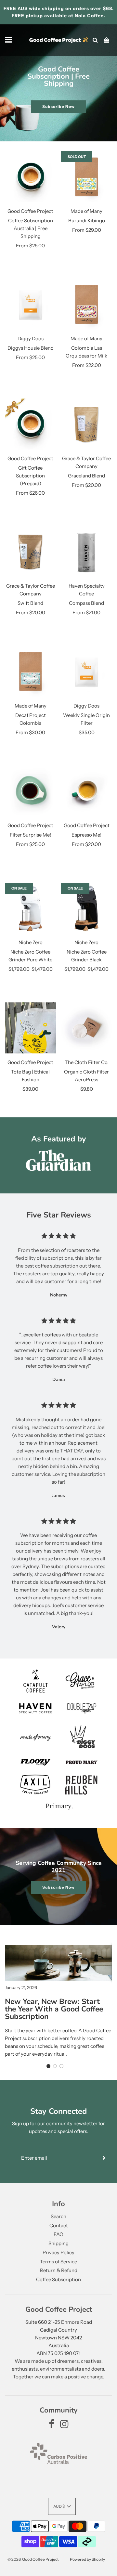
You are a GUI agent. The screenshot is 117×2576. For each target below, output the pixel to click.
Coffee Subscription (58, 2279)
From (30, 246)
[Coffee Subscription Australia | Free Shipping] (31, 177)
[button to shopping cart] (106, 40)
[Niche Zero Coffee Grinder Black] (87, 908)
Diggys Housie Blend (31, 348)
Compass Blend (86, 603)
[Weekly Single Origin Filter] (87, 671)
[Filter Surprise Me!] (31, 791)
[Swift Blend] (31, 552)
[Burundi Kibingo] (87, 177)
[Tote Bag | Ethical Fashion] (31, 1028)
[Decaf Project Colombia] (31, 671)
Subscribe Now (58, 106)
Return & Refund (59, 2270)
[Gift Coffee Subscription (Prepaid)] (31, 424)
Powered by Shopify (87, 2559)
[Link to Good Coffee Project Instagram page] (64, 2426)
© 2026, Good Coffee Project (33, 2559)
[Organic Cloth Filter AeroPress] (87, 1028)
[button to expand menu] (9, 40)
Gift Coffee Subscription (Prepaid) (30, 476)
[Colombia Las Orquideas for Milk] (87, 305)
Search (58, 2216)
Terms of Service (58, 2262)
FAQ (58, 2234)
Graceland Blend (86, 476)
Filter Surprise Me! (30, 835)
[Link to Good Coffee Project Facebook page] (52, 2426)
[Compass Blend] (87, 552)
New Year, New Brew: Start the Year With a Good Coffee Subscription (54, 2009)
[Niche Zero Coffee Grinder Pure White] (31, 908)
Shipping (58, 2243)
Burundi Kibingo (87, 221)
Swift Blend (30, 603)
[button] (48, 2066)
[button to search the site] (95, 40)
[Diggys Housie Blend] (31, 305)
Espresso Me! (86, 835)
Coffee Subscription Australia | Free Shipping (31, 228)
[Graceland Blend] (87, 424)
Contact (59, 2225)
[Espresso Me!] (87, 791)
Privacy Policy (58, 2252)
